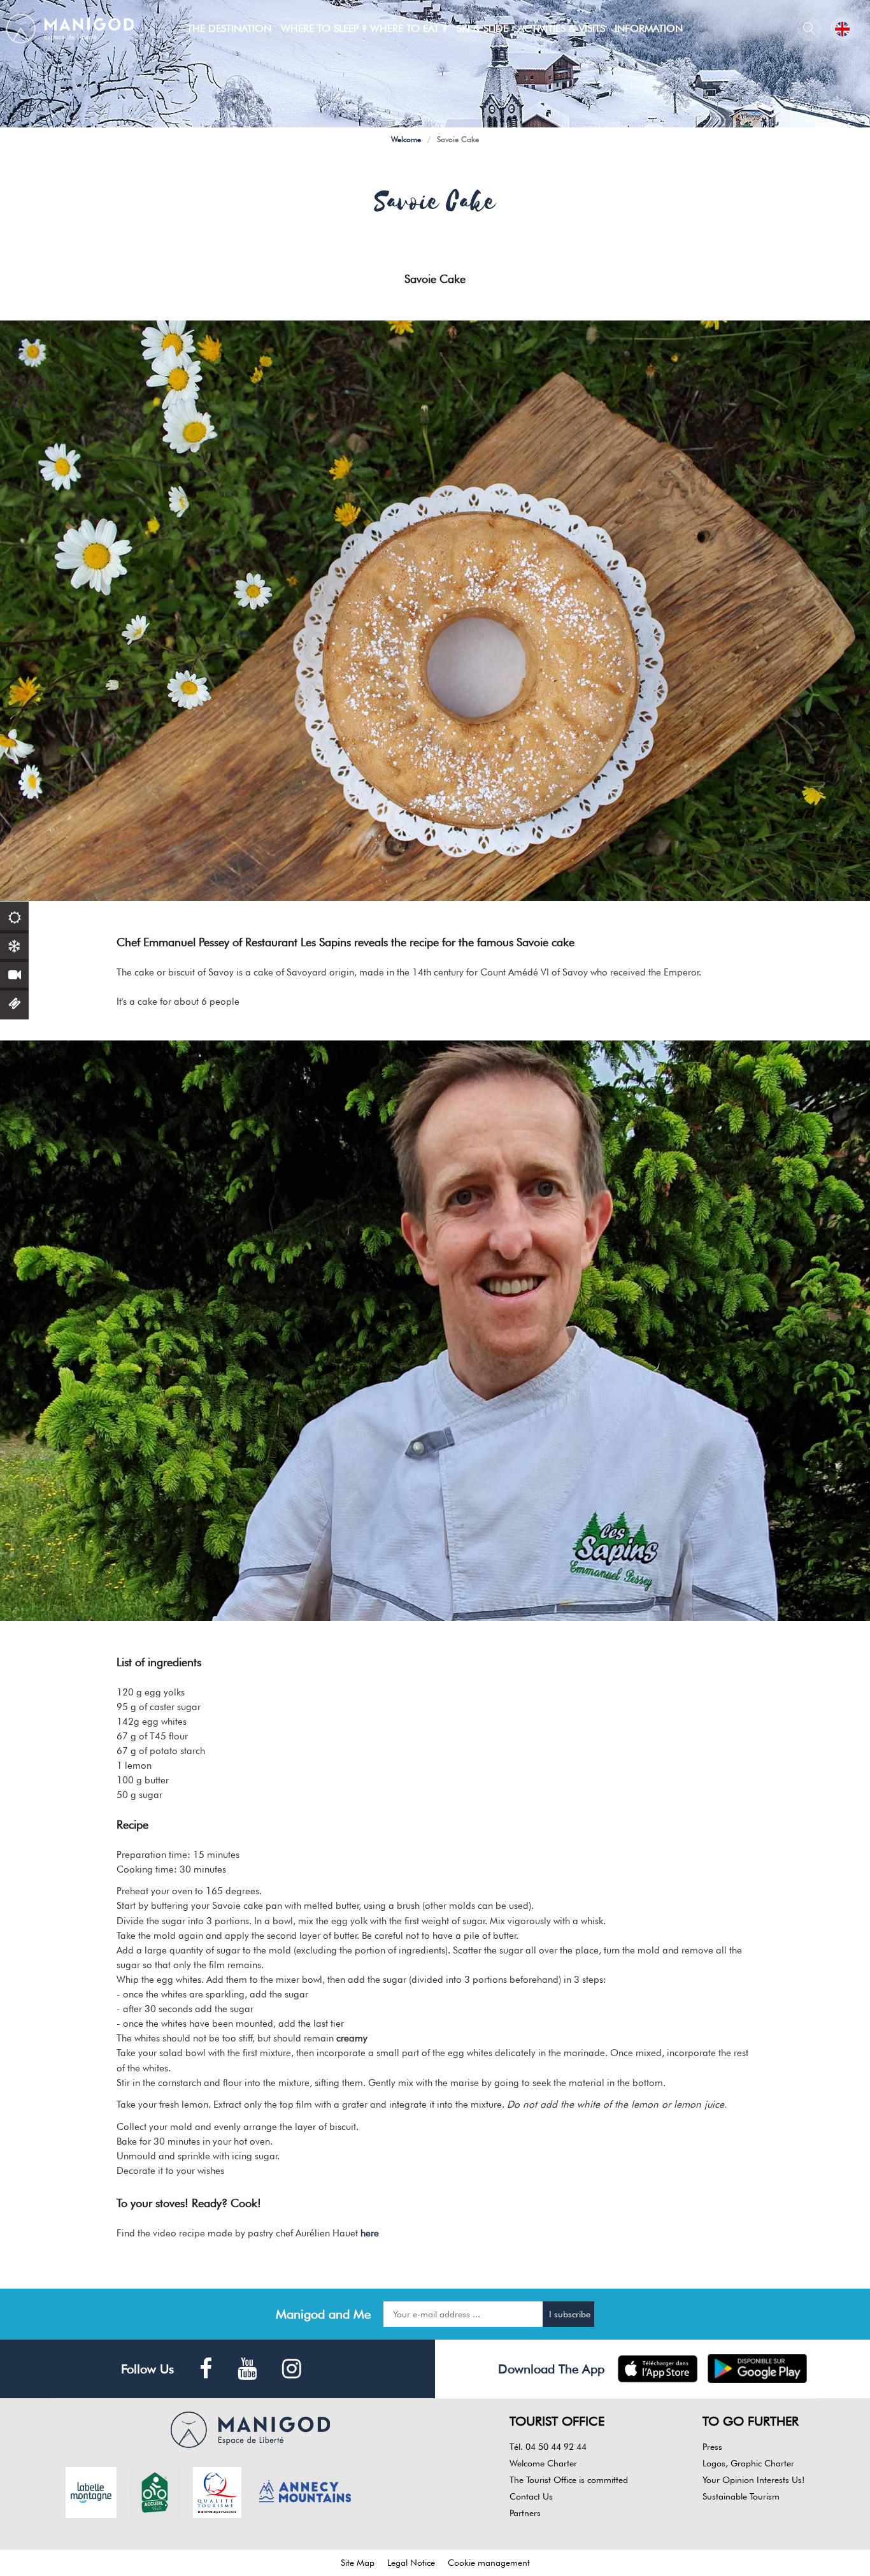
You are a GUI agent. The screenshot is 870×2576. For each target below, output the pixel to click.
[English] (842, 29)
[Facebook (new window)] (206, 2369)
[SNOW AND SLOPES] (14, 945)
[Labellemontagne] (91, 2491)
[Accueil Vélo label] (155, 2491)
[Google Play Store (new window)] (758, 2369)
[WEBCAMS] (14, 973)
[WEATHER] (14, 916)
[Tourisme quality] (217, 2491)
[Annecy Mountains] (305, 2491)
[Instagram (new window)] (292, 2369)
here (368, 2233)
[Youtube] (247, 2369)
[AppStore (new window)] (658, 2369)
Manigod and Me (323, 2314)
